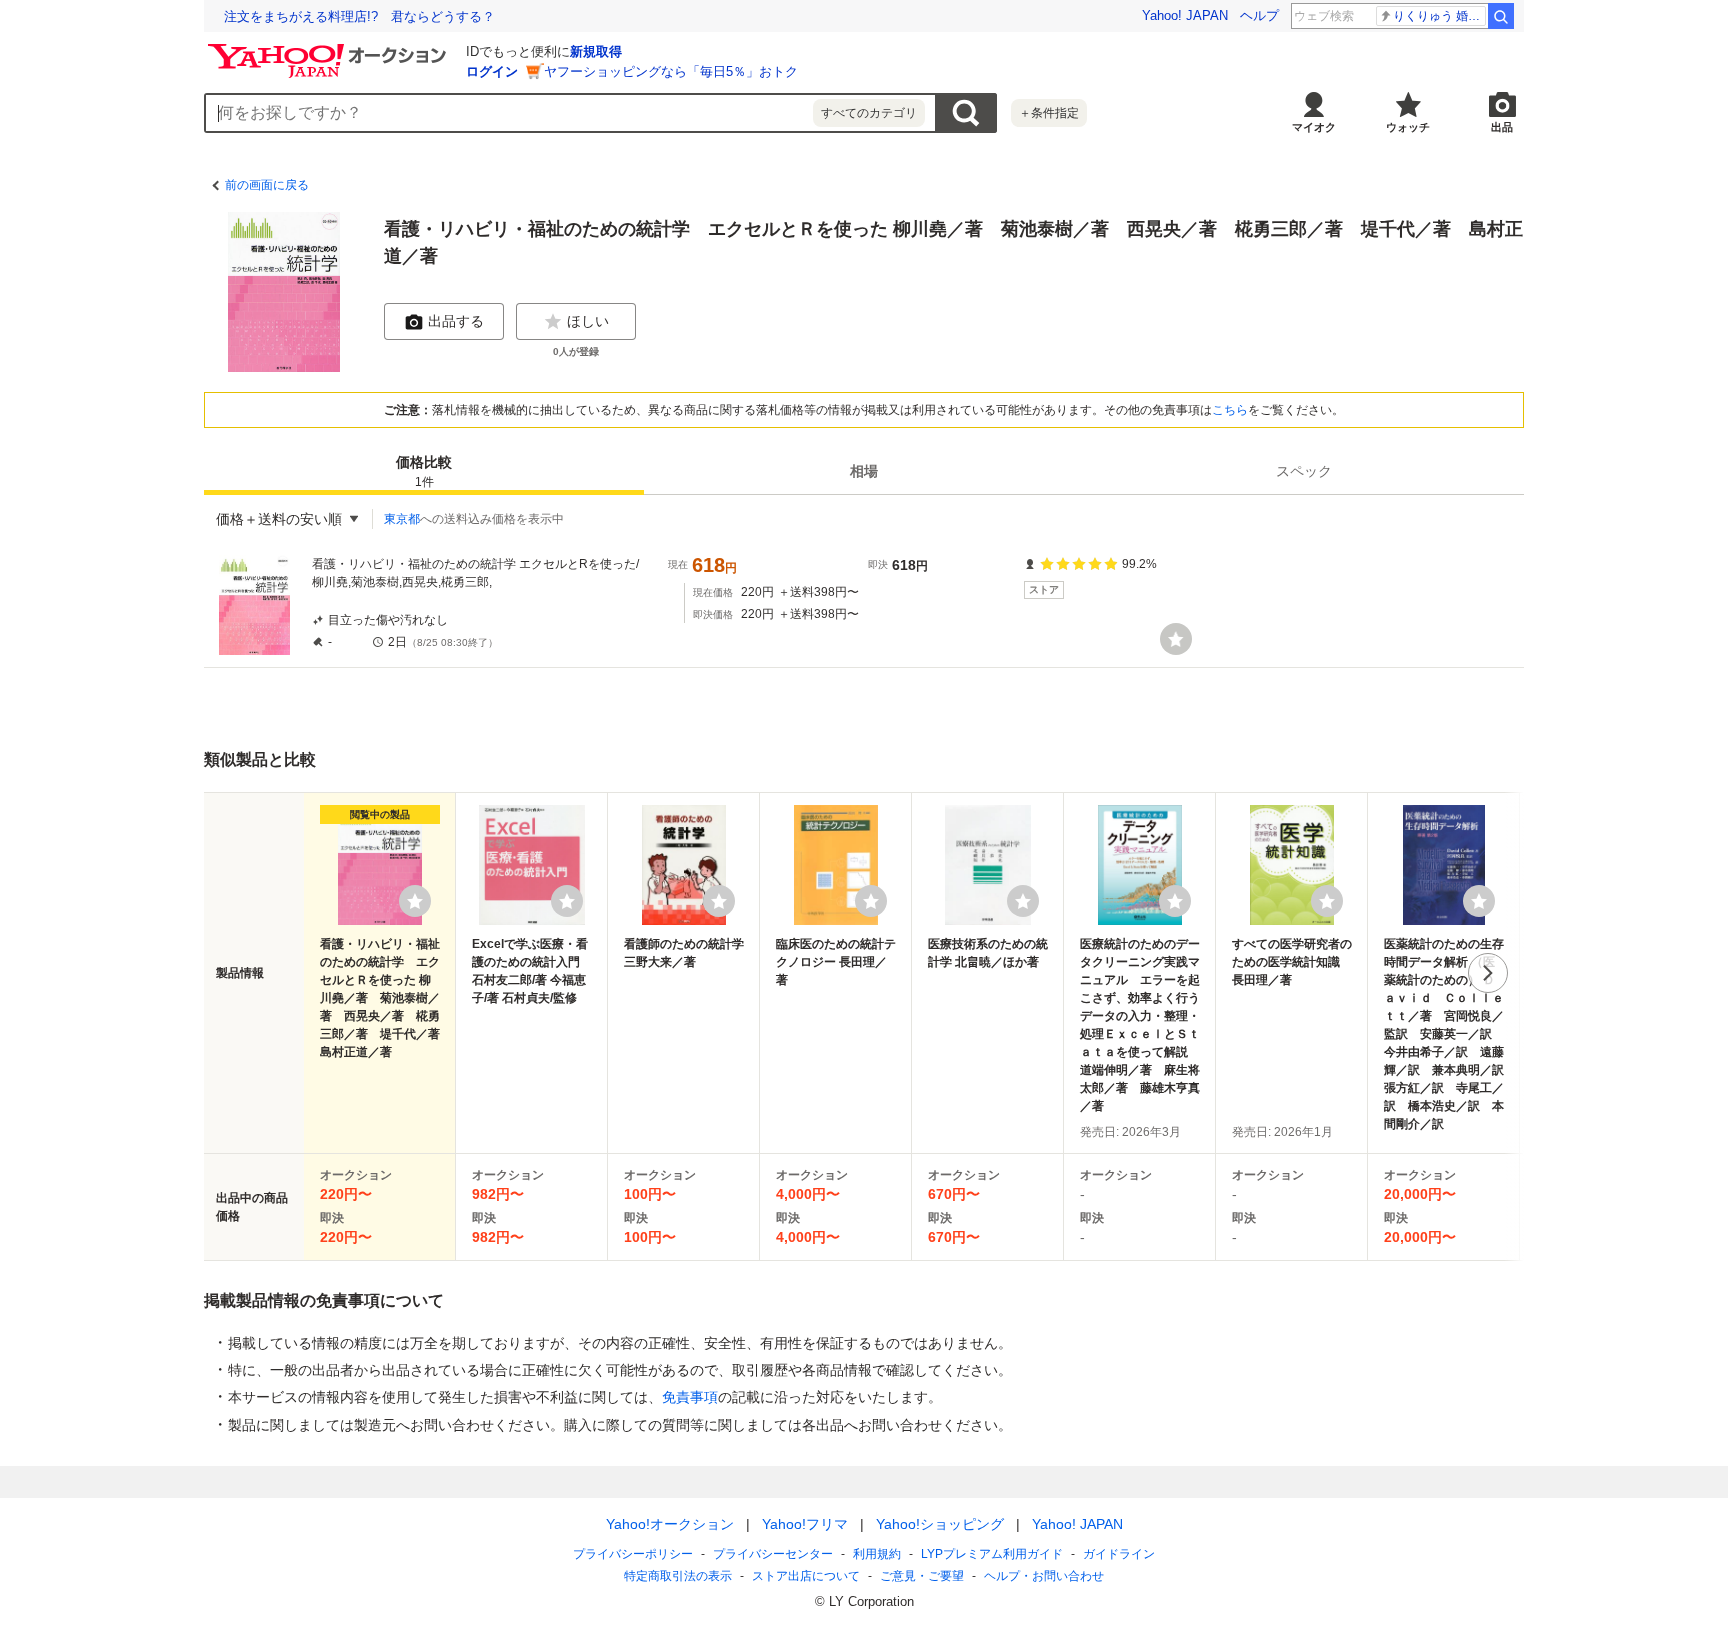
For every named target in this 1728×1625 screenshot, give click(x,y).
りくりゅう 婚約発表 (1439, 16)
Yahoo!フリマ (805, 1524)
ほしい (588, 321)
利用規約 (877, 1554)
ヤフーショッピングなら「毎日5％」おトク (671, 71)
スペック (1304, 471)
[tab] (424, 471)
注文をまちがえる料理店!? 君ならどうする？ (359, 16)
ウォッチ (1408, 127)
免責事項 (690, 1397)
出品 (1502, 127)
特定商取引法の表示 (678, 1576)
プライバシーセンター (773, 1554)
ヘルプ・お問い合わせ (1044, 1576)
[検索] (1501, 16)
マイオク (1314, 127)
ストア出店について (806, 1576)
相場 (864, 471)
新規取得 (596, 51)
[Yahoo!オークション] (330, 49)
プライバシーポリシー (633, 1554)
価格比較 (424, 471)
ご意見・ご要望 (922, 1576)
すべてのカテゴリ (869, 113)
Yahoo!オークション (670, 1524)
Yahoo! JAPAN (1185, 15)
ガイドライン (1119, 1554)
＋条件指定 (1049, 113)
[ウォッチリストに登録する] (415, 901)
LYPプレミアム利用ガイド (992, 1554)
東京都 (402, 519)
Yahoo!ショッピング (940, 1524)
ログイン (492, 71)
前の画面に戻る (267, 185)
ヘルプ (1259, 15)
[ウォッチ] (1176, 639)
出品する (456, 321)
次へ (1488, 973)
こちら (1230, 410)
